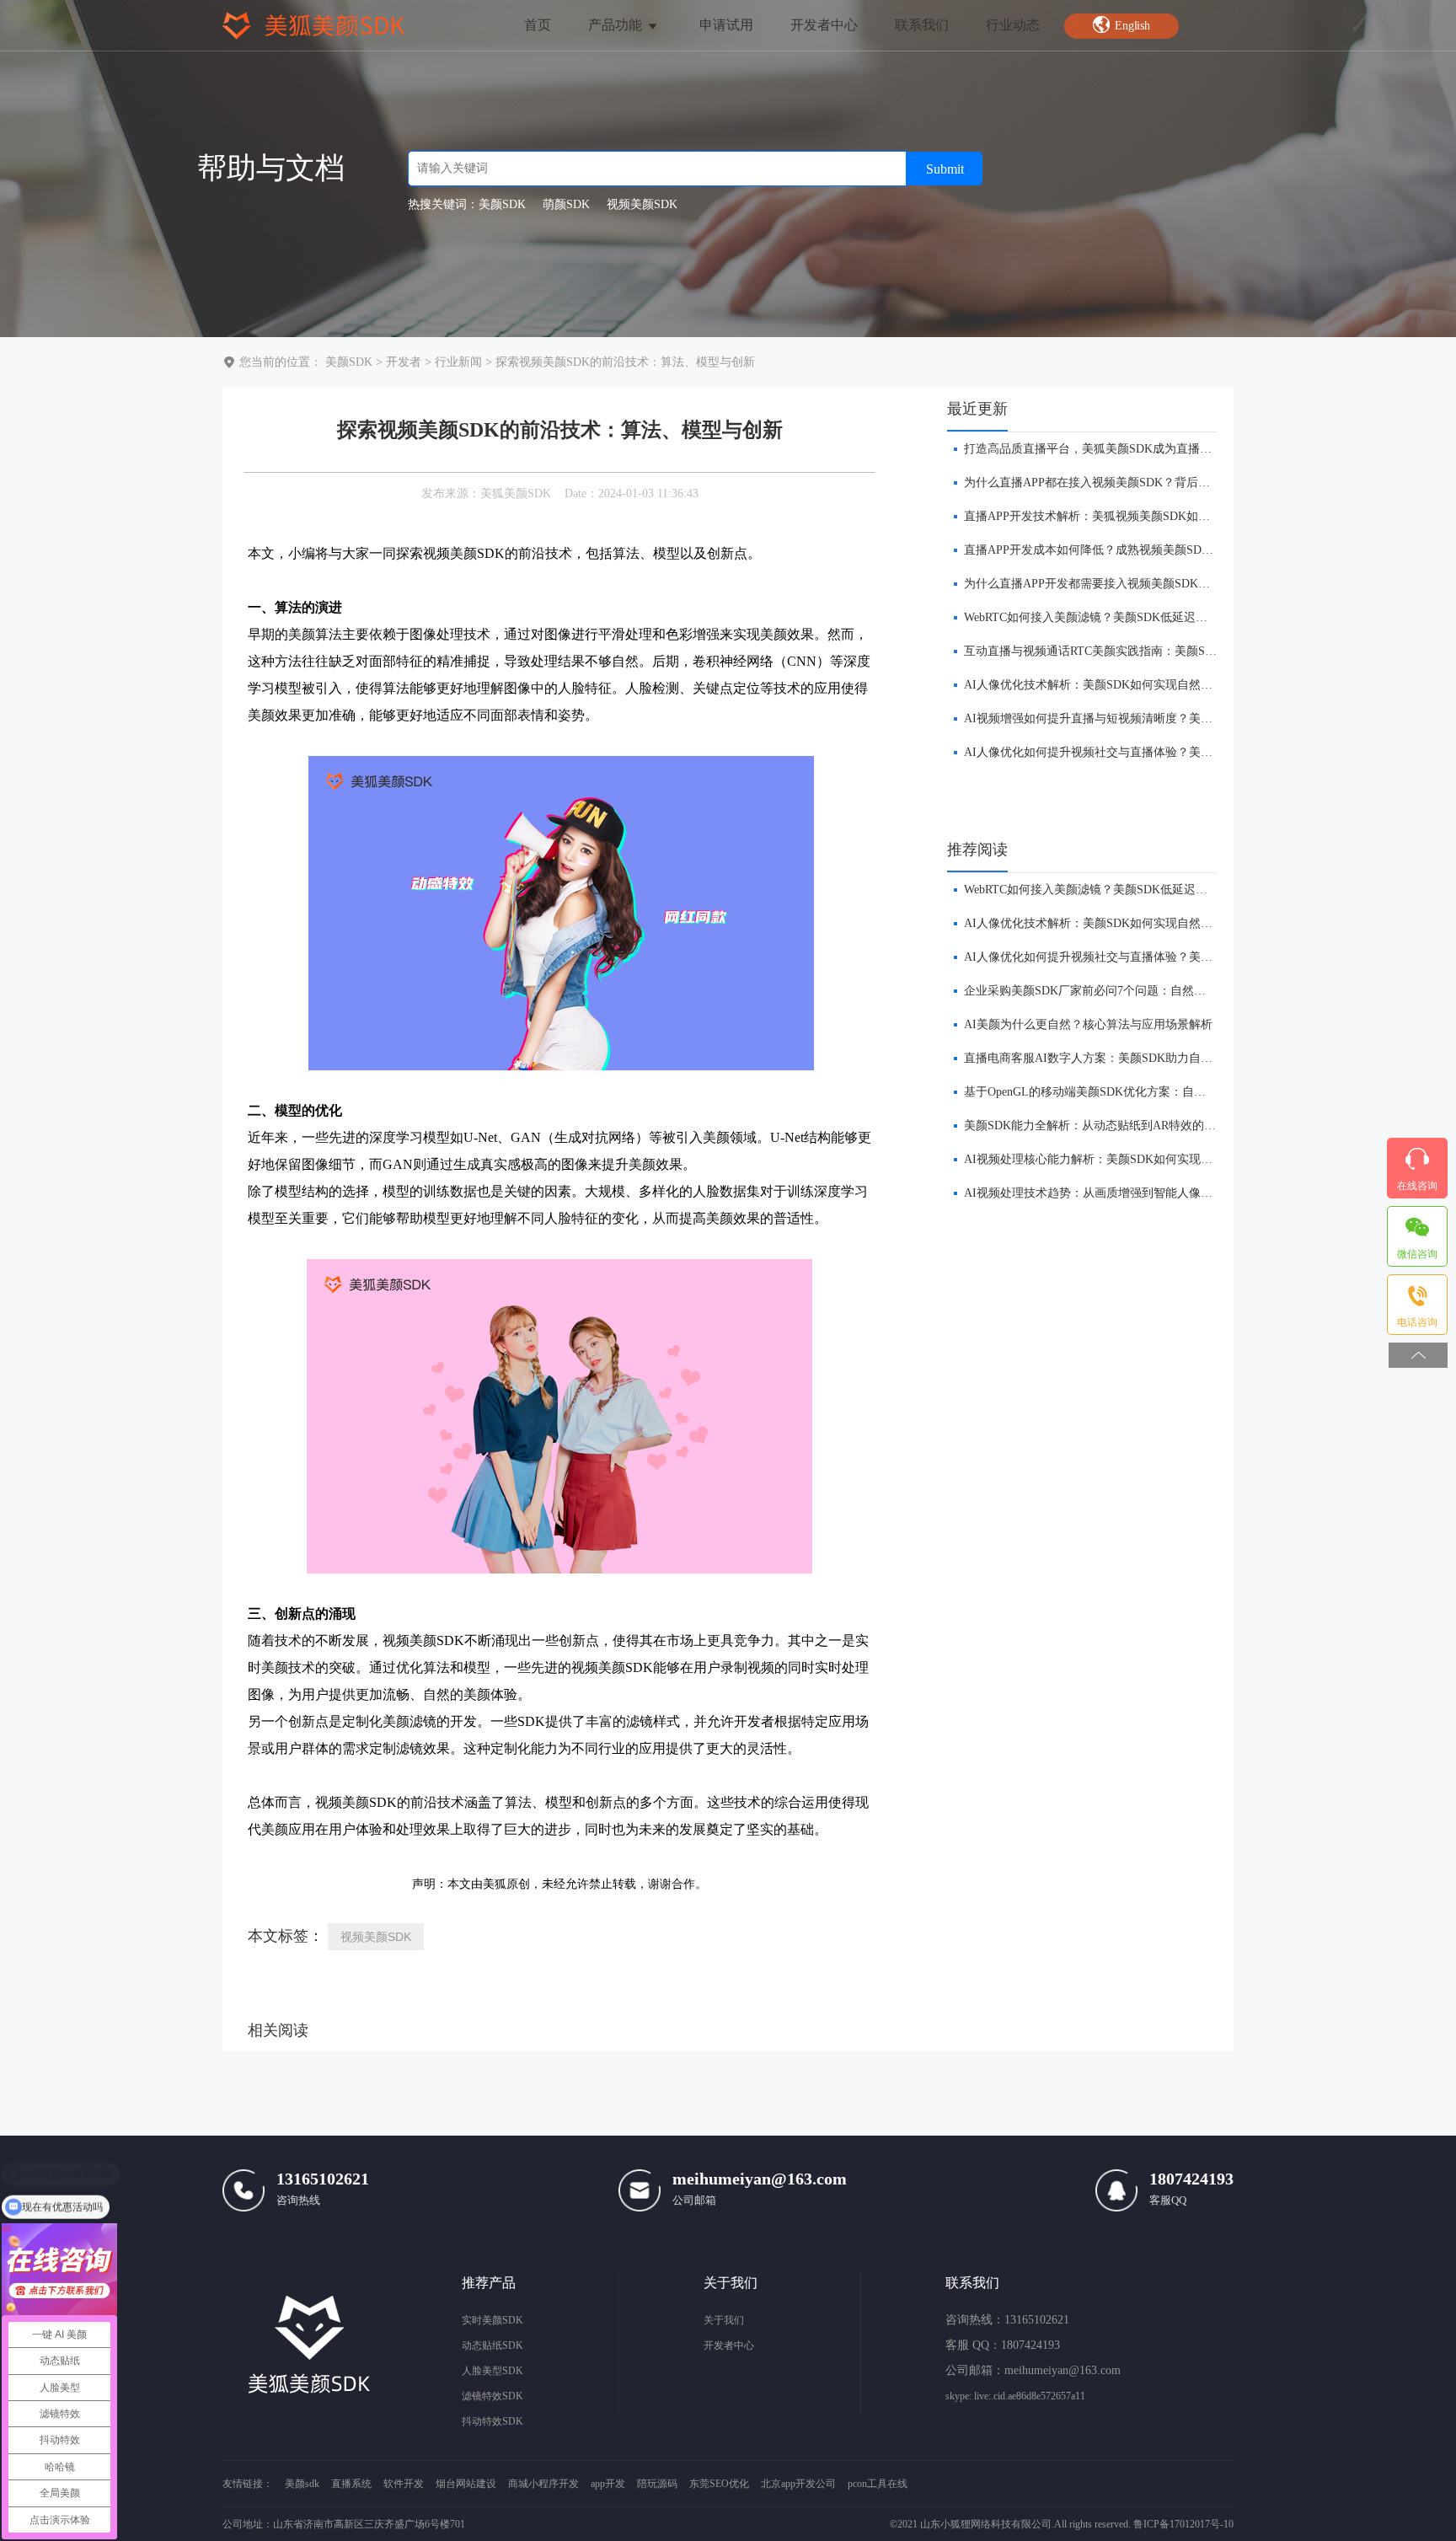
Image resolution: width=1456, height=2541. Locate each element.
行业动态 (1013, 25)
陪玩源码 (657, 2484)
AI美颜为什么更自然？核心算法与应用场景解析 (1088, 1024)
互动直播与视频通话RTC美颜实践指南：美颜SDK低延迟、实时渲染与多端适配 (1170, 651)
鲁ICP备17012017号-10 (1183, 2524)
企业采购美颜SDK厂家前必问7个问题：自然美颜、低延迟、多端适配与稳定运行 (1173, 991)
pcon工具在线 (878, 2484)
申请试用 (726, 25)
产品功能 (617, 25)
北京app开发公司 (798, 2484)
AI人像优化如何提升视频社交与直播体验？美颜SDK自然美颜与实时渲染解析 (1165, 752)
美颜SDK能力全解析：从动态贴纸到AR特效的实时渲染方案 (1119, 1126)
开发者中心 (824, 25)
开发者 (404, 362)
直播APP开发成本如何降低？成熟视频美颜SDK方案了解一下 (1122, 550)
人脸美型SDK (492, 2371)
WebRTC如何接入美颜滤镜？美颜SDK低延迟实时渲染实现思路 (1127, 617)
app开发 (608, 2484)
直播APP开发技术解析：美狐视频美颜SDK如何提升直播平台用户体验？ (1152, 516)
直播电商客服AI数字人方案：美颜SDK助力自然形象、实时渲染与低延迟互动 (1165, 1058)
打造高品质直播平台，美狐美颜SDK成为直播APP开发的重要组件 (1134, 449)
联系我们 (922, 25)
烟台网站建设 (466, 2484)
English (1133, 26)
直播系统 (351, 2484)
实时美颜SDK (492, 2320)
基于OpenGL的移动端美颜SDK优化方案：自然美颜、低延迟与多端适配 (1150, 1092)
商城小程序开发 (543, 2484)
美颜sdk (302, 2484)
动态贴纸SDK (492, 2345)
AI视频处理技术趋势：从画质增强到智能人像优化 (1094, 1193)
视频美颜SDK (376, 1937)
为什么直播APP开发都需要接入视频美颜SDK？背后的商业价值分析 (1140, 584)
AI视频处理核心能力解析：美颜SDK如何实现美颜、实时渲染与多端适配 (1153, 1159)
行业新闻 (458, 362)
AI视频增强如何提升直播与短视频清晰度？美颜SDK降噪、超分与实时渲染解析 (1171, 718)
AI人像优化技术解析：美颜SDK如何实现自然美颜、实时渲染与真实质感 (1153, 685)
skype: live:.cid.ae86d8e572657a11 (1015, 2396)
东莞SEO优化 (719, 2484)
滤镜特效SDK (492, 2396)
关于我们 (724, 2320)
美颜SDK (349, 362)
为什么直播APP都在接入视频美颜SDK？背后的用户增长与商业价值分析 (1152, 482)
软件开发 (404, 2484)
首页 (538, 25)
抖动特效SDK (492, 2421)
